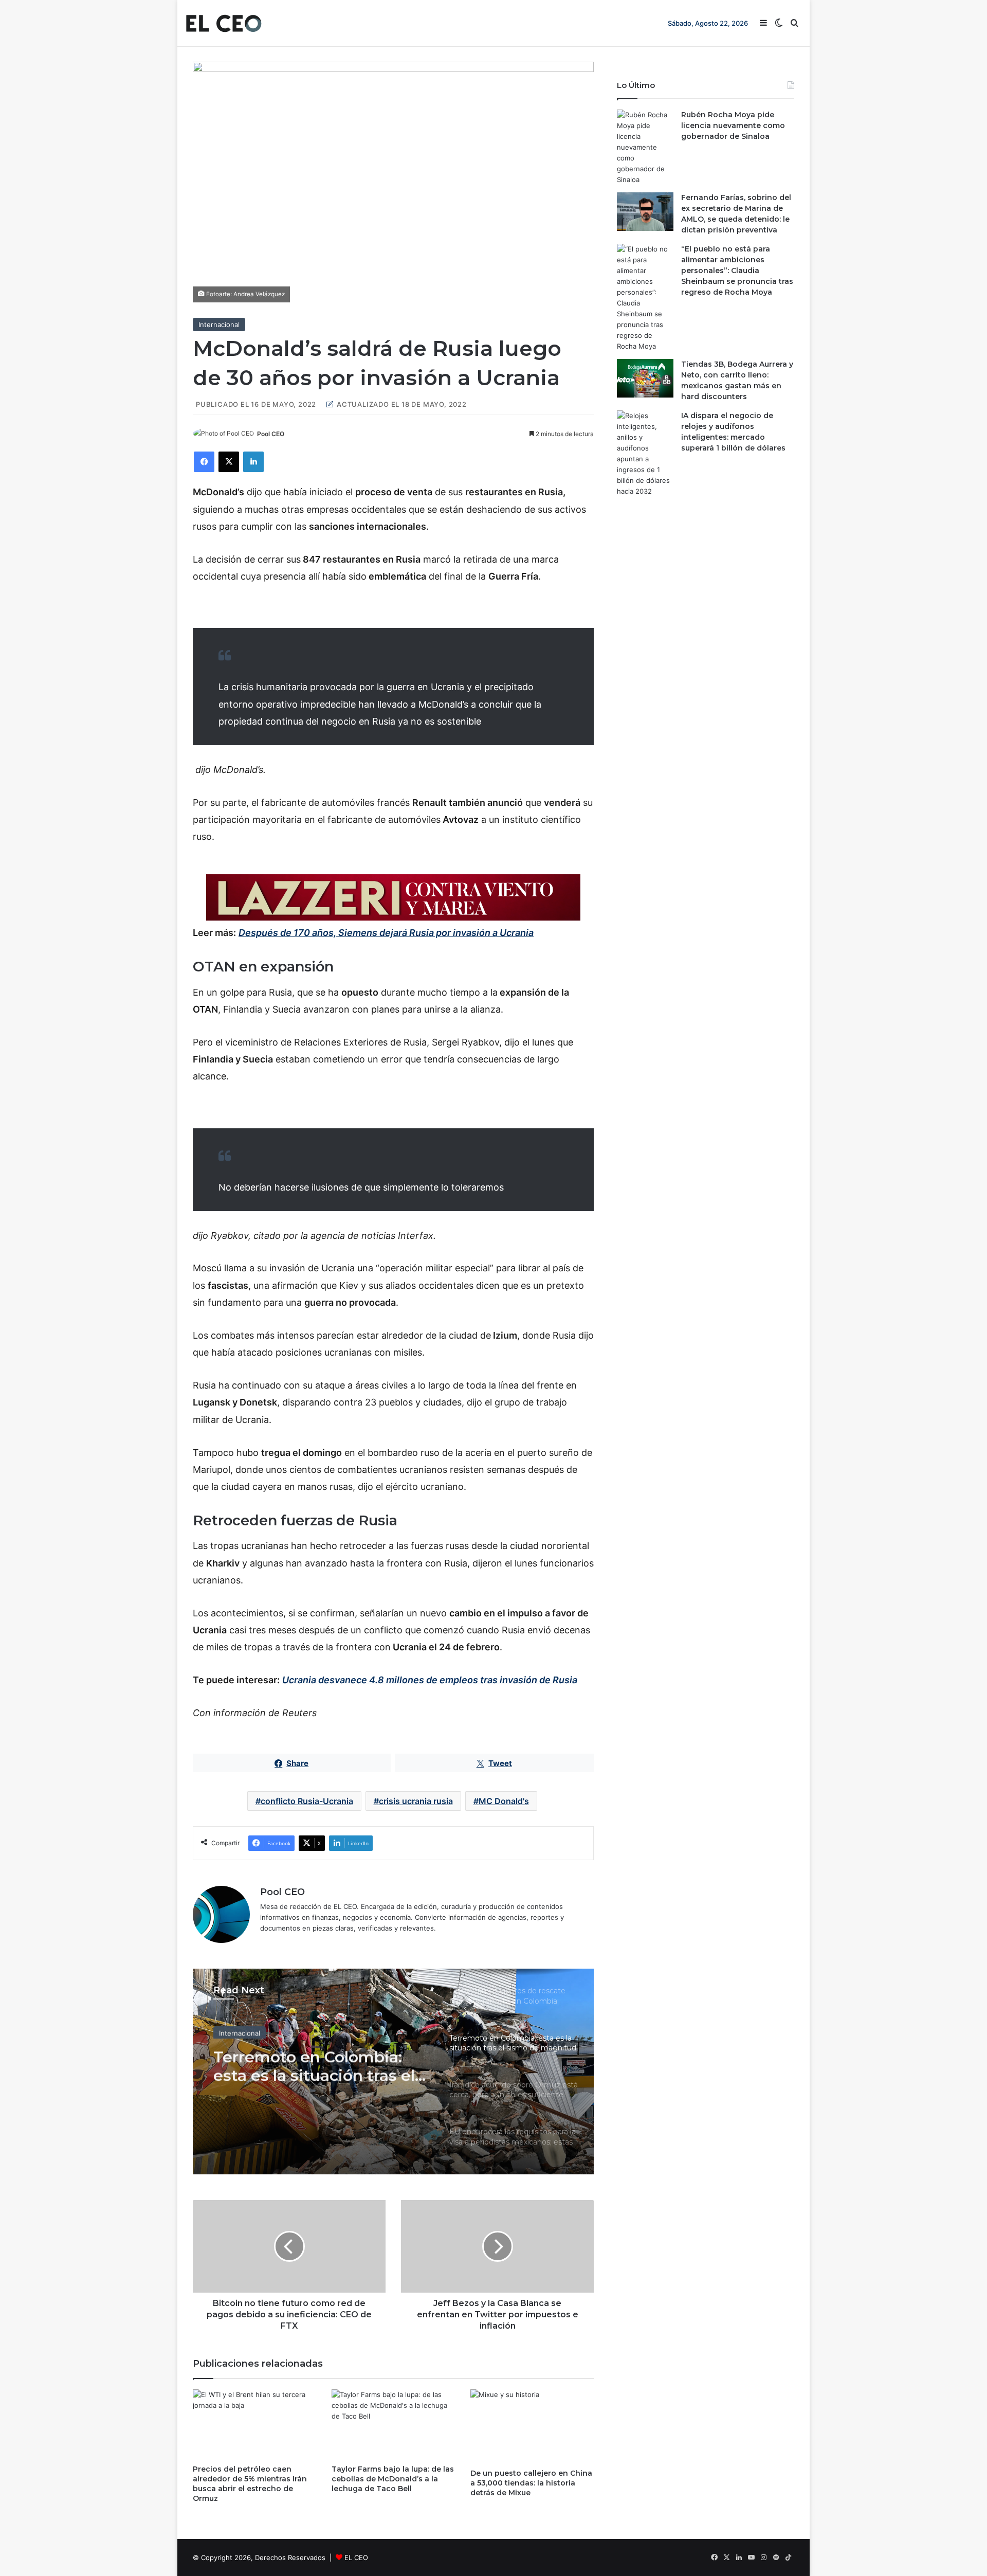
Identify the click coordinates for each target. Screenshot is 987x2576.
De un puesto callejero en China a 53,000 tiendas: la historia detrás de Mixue (531, 2483)
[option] (393, 2071)
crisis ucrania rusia (416, 1801)
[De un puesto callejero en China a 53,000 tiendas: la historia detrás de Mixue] (532, 2426)
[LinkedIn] (253, 462)
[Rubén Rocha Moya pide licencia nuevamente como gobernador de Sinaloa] (645, 147)
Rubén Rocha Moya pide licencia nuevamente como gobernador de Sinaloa (733, 125)
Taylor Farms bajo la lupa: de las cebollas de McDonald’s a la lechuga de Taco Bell (393, 2479)
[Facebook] (204, 462)
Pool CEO (271, 434)
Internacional (219, 325)
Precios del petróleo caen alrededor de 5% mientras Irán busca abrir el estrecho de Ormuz (250, 2484)
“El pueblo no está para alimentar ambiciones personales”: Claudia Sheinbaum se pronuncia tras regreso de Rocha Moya (737, 271)
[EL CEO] (224, 23)
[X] (229, 462)
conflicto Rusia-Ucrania (307, 1801)
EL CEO (356, 2557)
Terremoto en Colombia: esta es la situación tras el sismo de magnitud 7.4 (314, 2062)
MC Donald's (504, 1801)
